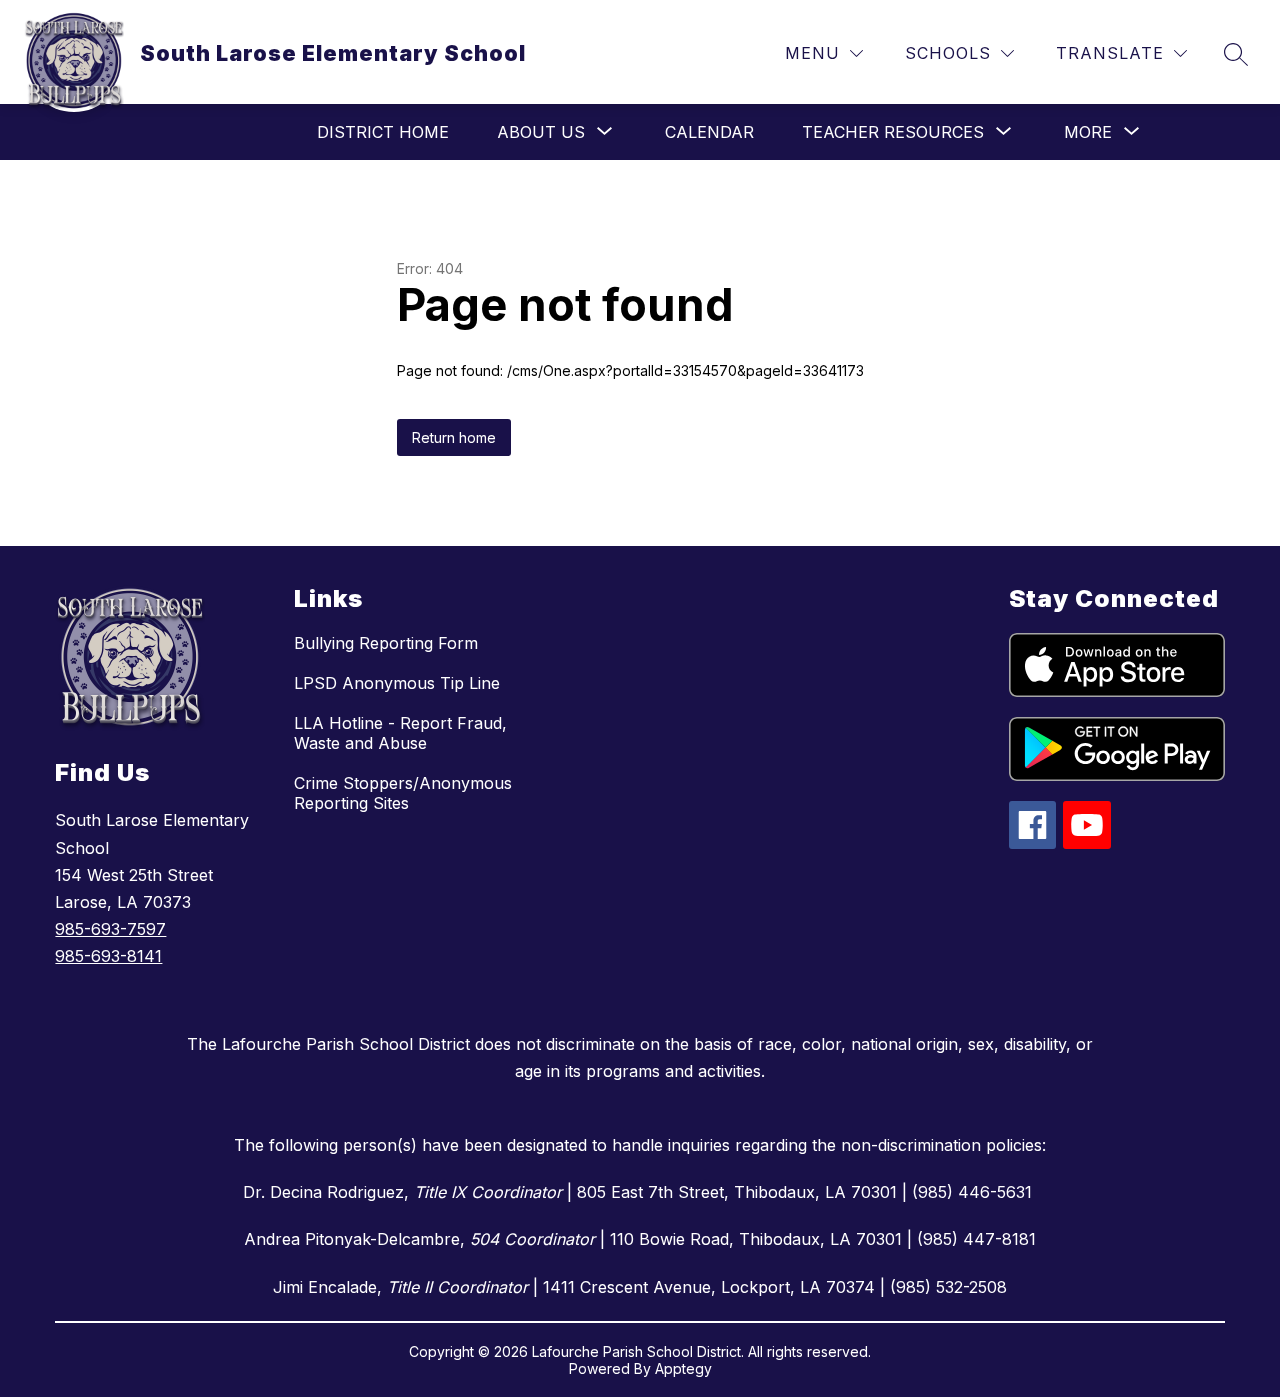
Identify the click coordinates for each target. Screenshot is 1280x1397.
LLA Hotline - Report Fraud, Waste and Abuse (400, 733)
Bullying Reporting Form (386, 643)
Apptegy (683, 1368)
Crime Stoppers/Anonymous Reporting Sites (403, 793)
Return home (454, 437)
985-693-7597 (110, 929)
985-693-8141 (108, 956)
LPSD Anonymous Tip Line (397, 683)
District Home (383, 132)
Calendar (709, 132)
